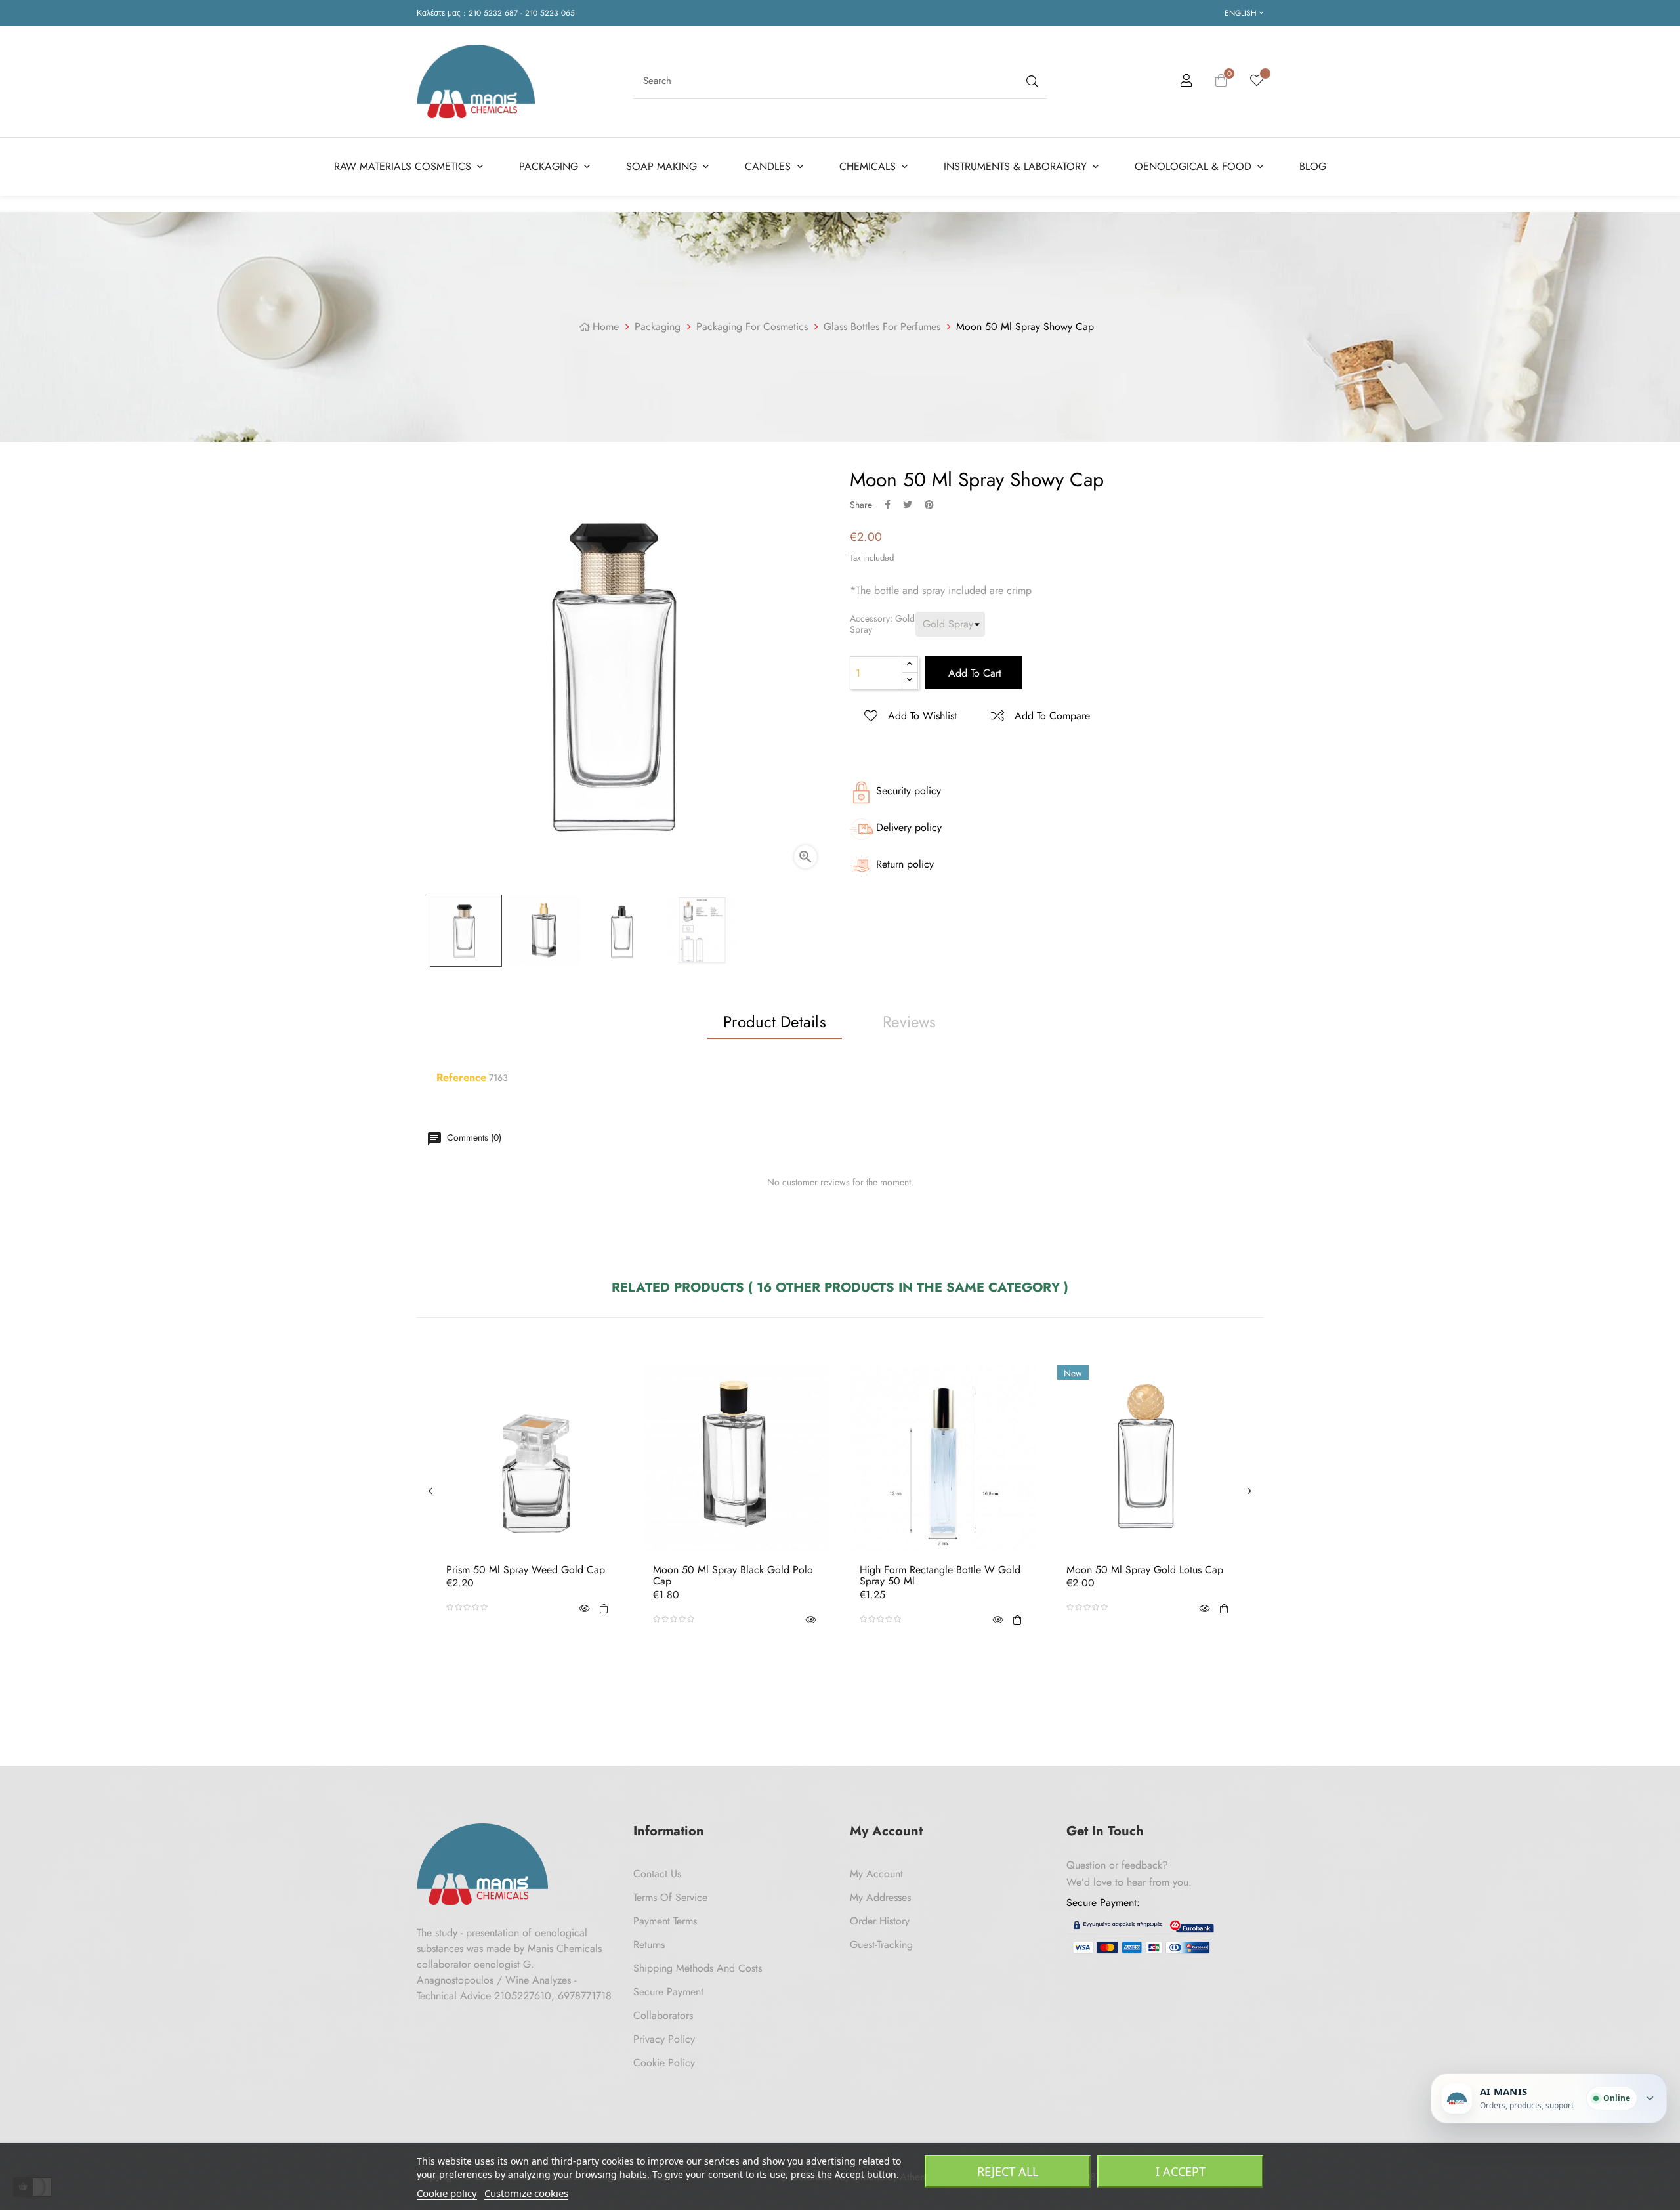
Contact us (657, 1874)
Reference (461, 1078)
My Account (876, 1874)
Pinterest (929, 505)
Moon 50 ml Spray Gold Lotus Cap (1145, 1570)
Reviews (910, 1022)
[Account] (1186, 83)
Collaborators (663, 2015)
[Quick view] (584, 1607)
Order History (880, 1921)
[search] (1031, 81)
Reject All (1008, 2171)
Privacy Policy (664, 2039)
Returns (649, 1944)
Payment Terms (665, 1921)
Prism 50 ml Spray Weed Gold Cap (526, 1570)
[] (604, 1607)
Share (888, 505)
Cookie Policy (664, 2063)
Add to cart (973, 673)
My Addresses (880, 1897)
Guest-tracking (881, 1944)
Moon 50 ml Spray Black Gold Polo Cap (733, 1576)
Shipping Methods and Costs (698, 1968)
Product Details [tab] (775, 1022)
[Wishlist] (1257, 81)
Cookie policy (447, 2193)
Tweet (908, 505)
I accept (1181, 2171)
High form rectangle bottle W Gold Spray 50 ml (940, 1576)
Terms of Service (670, 1897)
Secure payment (668, 1992)
